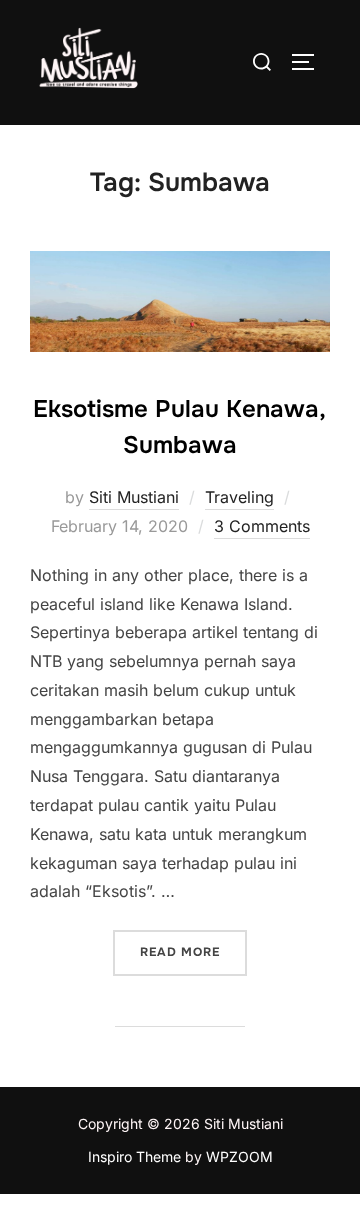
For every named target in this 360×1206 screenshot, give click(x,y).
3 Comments (262, 526)
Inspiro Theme (134, 1156)
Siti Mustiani (134, 497)
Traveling (239, 497)
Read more (193, 951)
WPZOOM (239, 1156)
